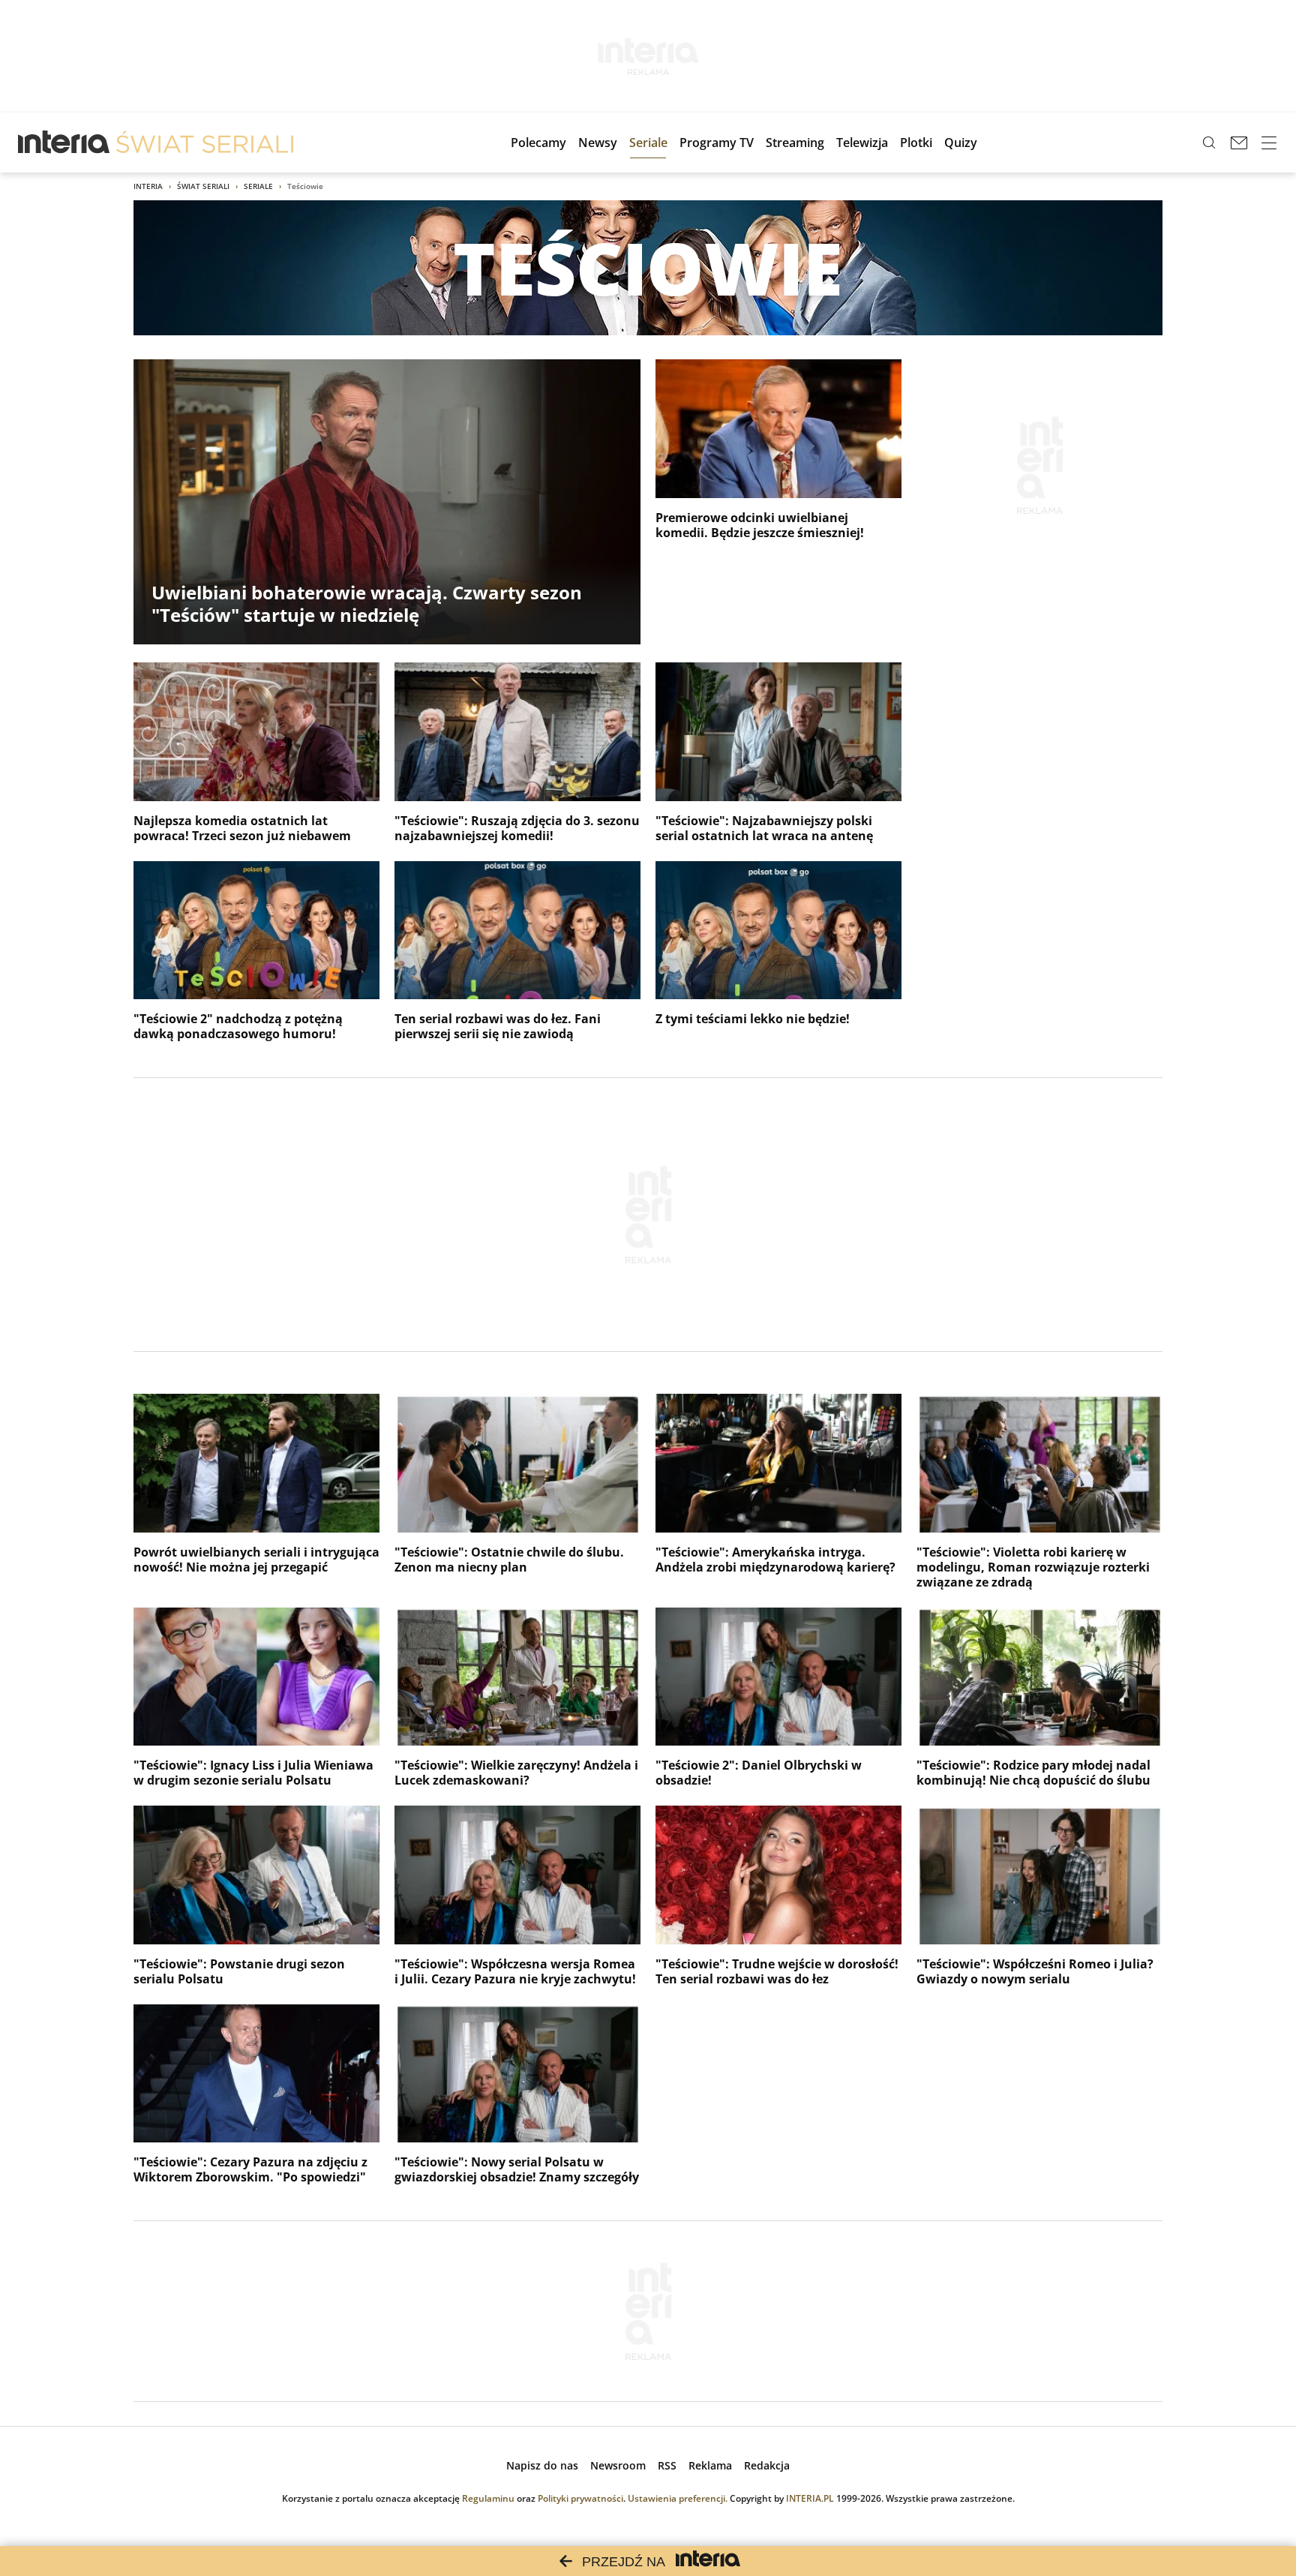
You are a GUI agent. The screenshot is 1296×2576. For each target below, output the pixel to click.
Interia (148, 186)
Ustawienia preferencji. (678, 2498)
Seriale (258, 186)
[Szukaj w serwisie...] (1209, 143)
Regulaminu (488, 2498)
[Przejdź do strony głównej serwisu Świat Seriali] (205, 143)
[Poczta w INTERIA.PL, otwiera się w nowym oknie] (1239, 143)
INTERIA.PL (810, 2498)
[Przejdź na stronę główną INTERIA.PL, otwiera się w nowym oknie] (64, 143)
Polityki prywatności (580, 2498)
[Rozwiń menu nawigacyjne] (1269, 143)
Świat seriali (203, 186)
